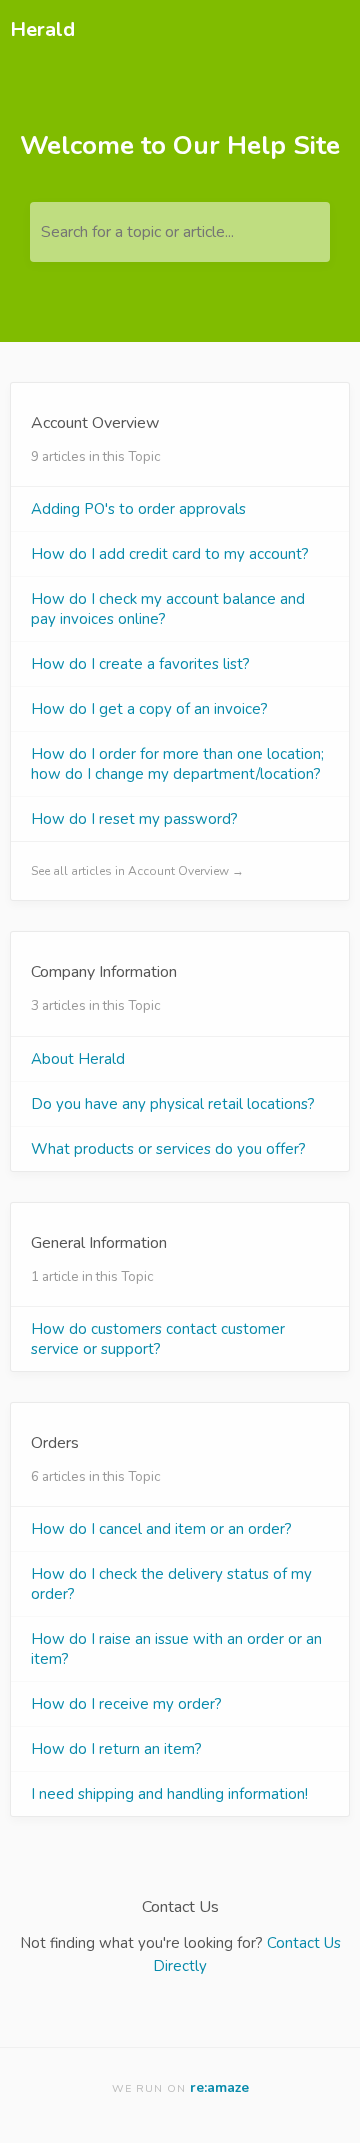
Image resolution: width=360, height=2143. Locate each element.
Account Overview (95, 423)
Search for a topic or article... (137, 232)
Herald (42, 29)
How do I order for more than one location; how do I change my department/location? (177, 764)
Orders (55, 1443)
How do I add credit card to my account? (170, 554)
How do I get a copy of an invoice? (149, 709)
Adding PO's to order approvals (138, 509)
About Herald (78, 1059)
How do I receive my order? (126, 1704)
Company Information (104, 972)
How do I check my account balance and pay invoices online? (168, 609)
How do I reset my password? (134, 819)
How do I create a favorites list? (140, 664)
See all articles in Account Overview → (137, 871)
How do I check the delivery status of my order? (171, 1584)
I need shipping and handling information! (169, 1794)
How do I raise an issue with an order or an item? (176, 1649)
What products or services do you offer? (168, 1149)
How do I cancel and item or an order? (161, 1529)
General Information (99, 1243)
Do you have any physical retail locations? (173, 1104)
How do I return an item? (116, 1749)
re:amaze (219, 2087)
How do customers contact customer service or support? (158, 1339)
